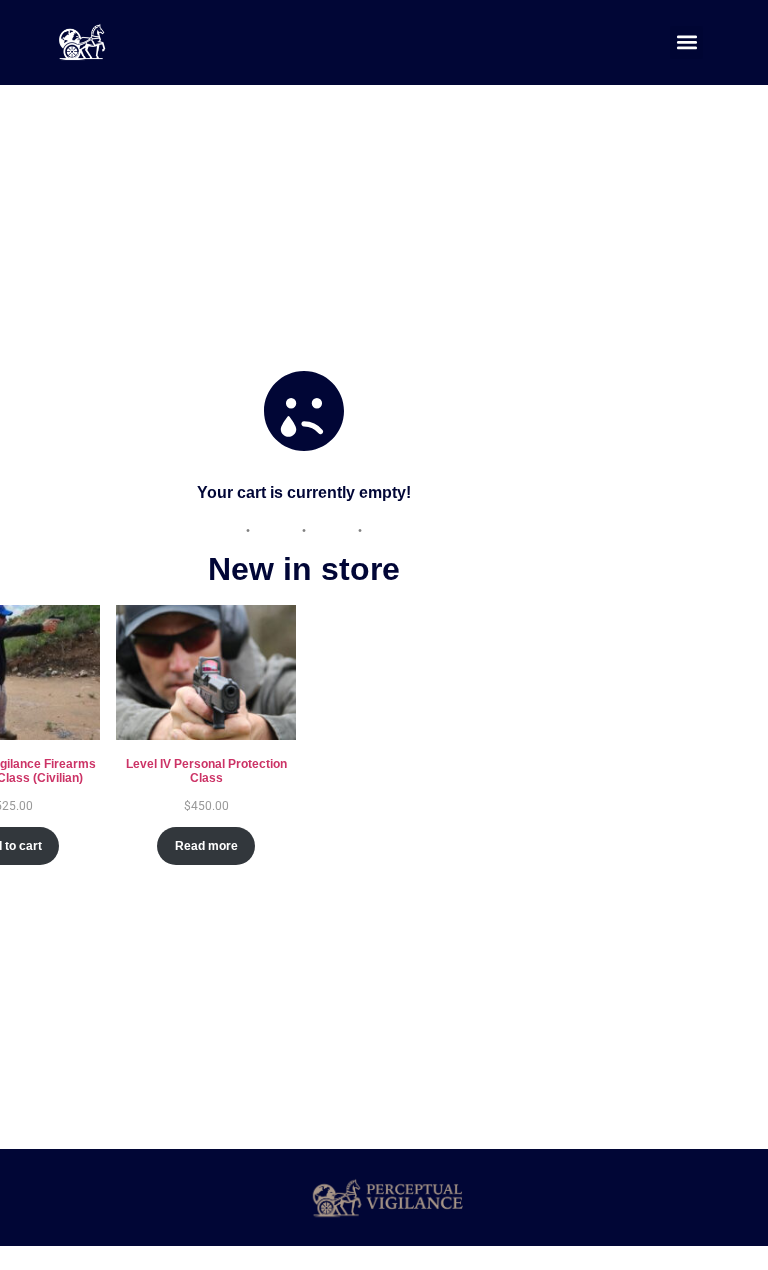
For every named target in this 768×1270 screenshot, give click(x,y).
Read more (206, 846)
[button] (686, 42)
